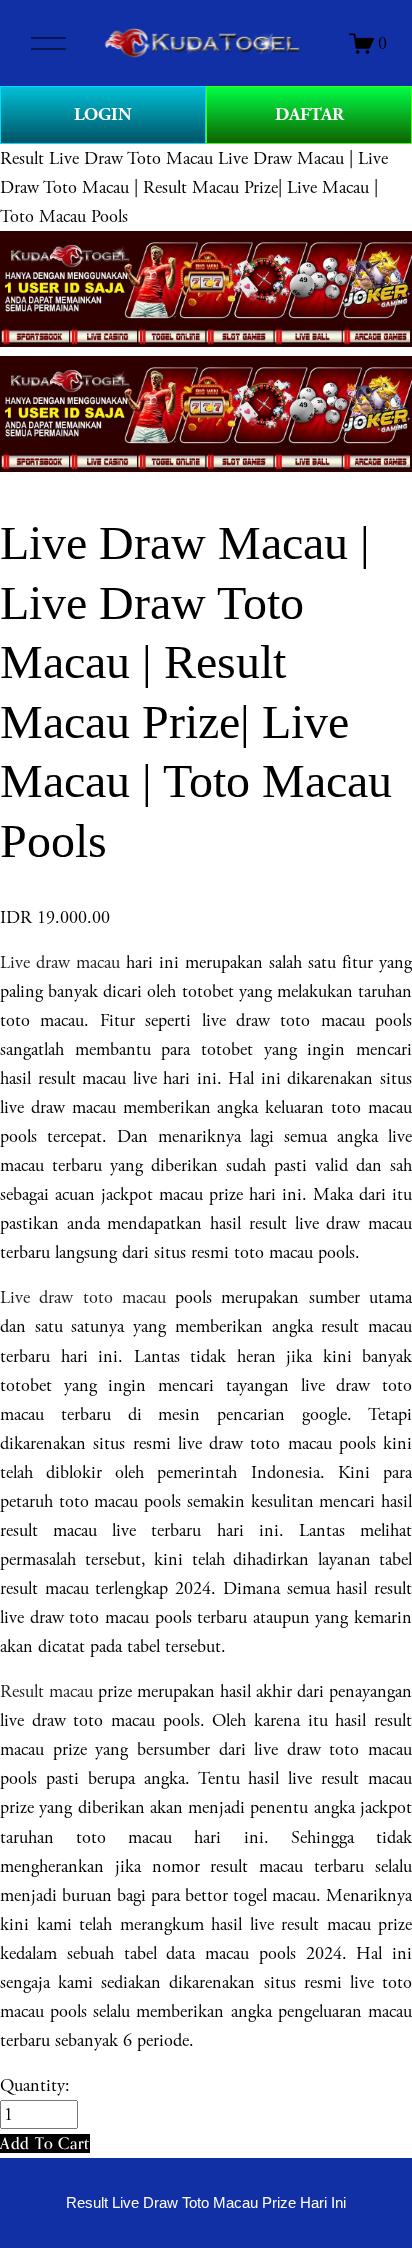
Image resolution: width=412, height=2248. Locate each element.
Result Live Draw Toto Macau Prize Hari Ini (206, 2203)
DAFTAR (309, 114)
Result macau (46, 1691)
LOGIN (103, 114)
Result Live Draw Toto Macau (106, 158)
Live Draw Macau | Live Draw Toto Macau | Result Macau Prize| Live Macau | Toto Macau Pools (194, 187)
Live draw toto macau (83, 1297)
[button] (45, 2143)
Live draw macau (60, 962)
